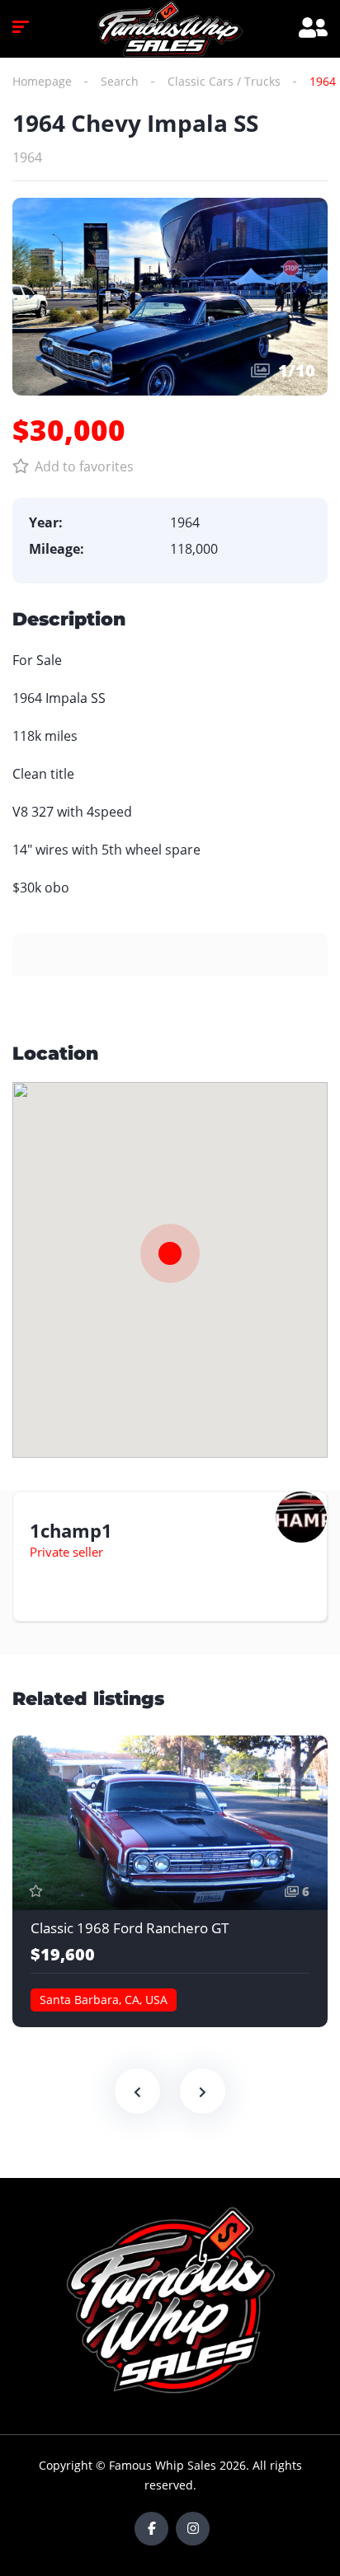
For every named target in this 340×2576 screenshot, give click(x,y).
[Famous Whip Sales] (170, 29)
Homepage (42, 81)
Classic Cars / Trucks (224, 81)
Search (120, 81)
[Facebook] (151, 2529)
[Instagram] (193, 2529)
